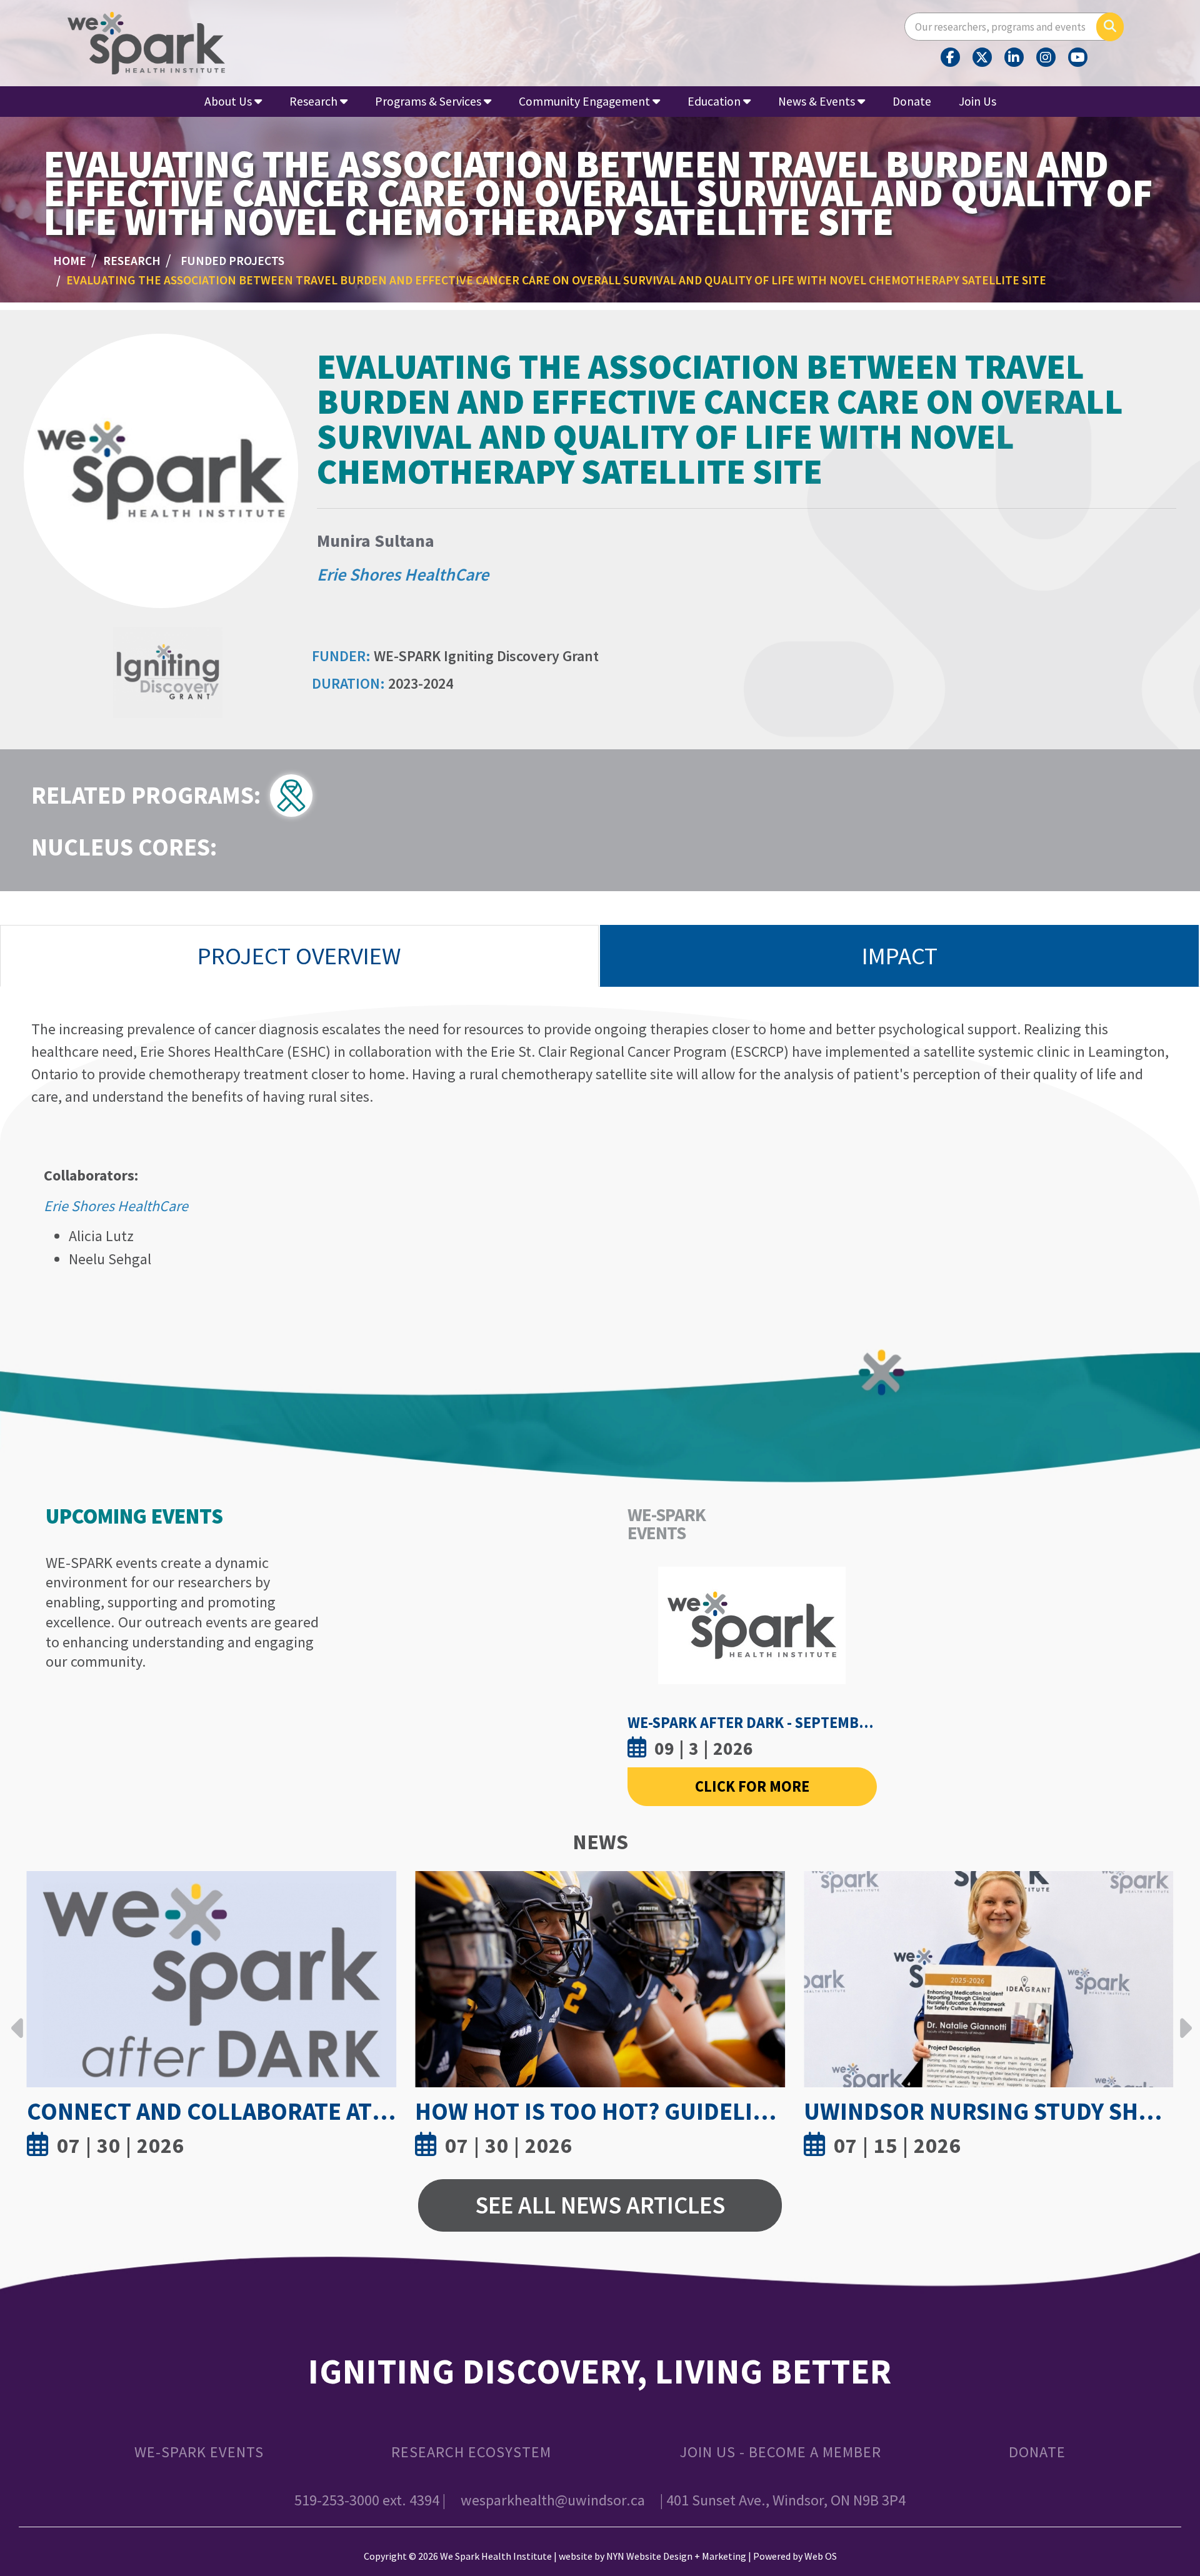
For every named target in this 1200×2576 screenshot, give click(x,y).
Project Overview (299, 956)
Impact (900, 956)
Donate (912, 101)
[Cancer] (296, 793)
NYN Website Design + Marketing (676, 2556)
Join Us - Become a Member (780, 2452)
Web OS (821, 2556)
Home (70, 261)
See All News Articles (600, 2205)
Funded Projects (232, 261)
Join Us (977, 101)
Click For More (752, 1786)
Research (132, 261)
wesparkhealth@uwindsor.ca (553, 2500)
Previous (17, 2019)
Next (1182, 2019)
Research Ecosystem (471, 2452)
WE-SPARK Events (199, 2452)
